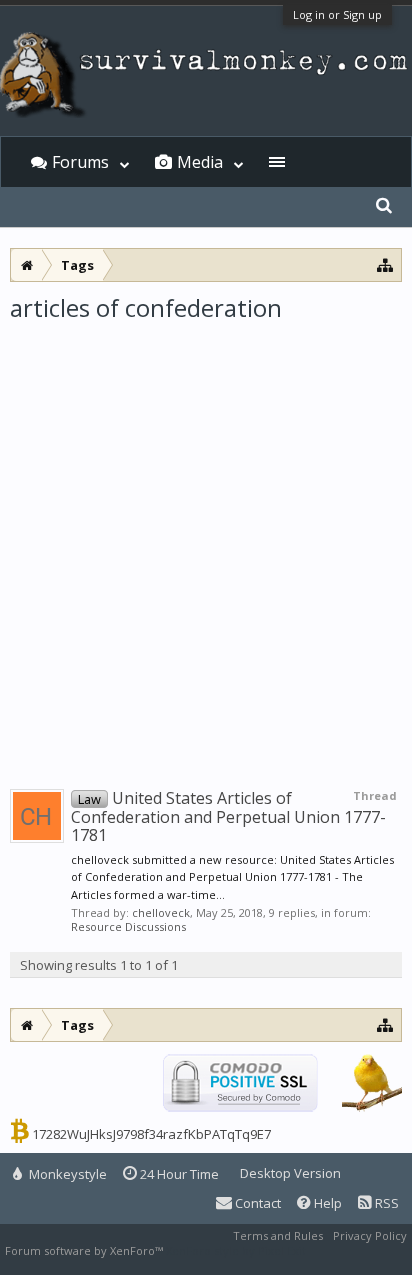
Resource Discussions (128, 926)
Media (200, 162)
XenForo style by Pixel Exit (236, 1250)
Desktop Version (290, 1173)
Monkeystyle (66, 1174)
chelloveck (161, 912)
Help (326, 1203)
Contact (256, 1203)
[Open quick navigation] (385, 264)
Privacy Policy (370, 1235)
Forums (80, 162)
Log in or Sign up (337, 14)
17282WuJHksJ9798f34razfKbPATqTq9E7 (151, 1134)
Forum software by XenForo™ (85, 1250)
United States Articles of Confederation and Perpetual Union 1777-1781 (228, 816)
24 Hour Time (178, 1174)
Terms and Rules (278, 1235)
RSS (385, 1203)
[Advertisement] (206, 540)
